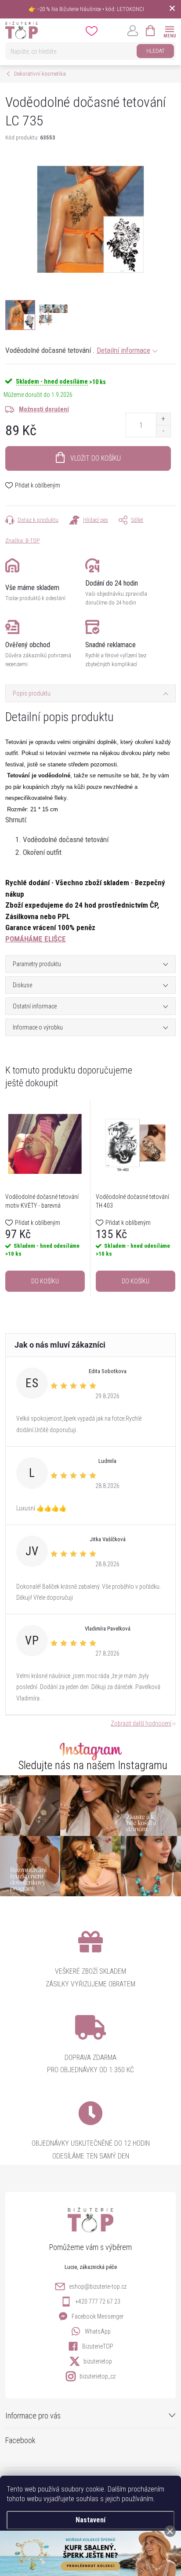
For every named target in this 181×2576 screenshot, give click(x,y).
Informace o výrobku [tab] (38, 1027)
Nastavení (90, 2520)
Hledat (156, 51)
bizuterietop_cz (98, 2376)
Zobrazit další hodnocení (141, 1723)
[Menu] (169, 30)
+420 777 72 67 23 (98, 2301)
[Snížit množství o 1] (163, 431)
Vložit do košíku (96, 458)
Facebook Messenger (98, 2316)
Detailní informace (123, 350)
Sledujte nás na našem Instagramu (93, 1765)
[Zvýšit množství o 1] (163, 419)
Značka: (22, 540)
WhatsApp (98, 2331)
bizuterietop (98, 2361)
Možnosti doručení (44, 409)
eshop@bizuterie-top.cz (98, 2287)
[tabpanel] (45, 1198)
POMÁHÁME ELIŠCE (36, 939)
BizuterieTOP (98, 2346)
